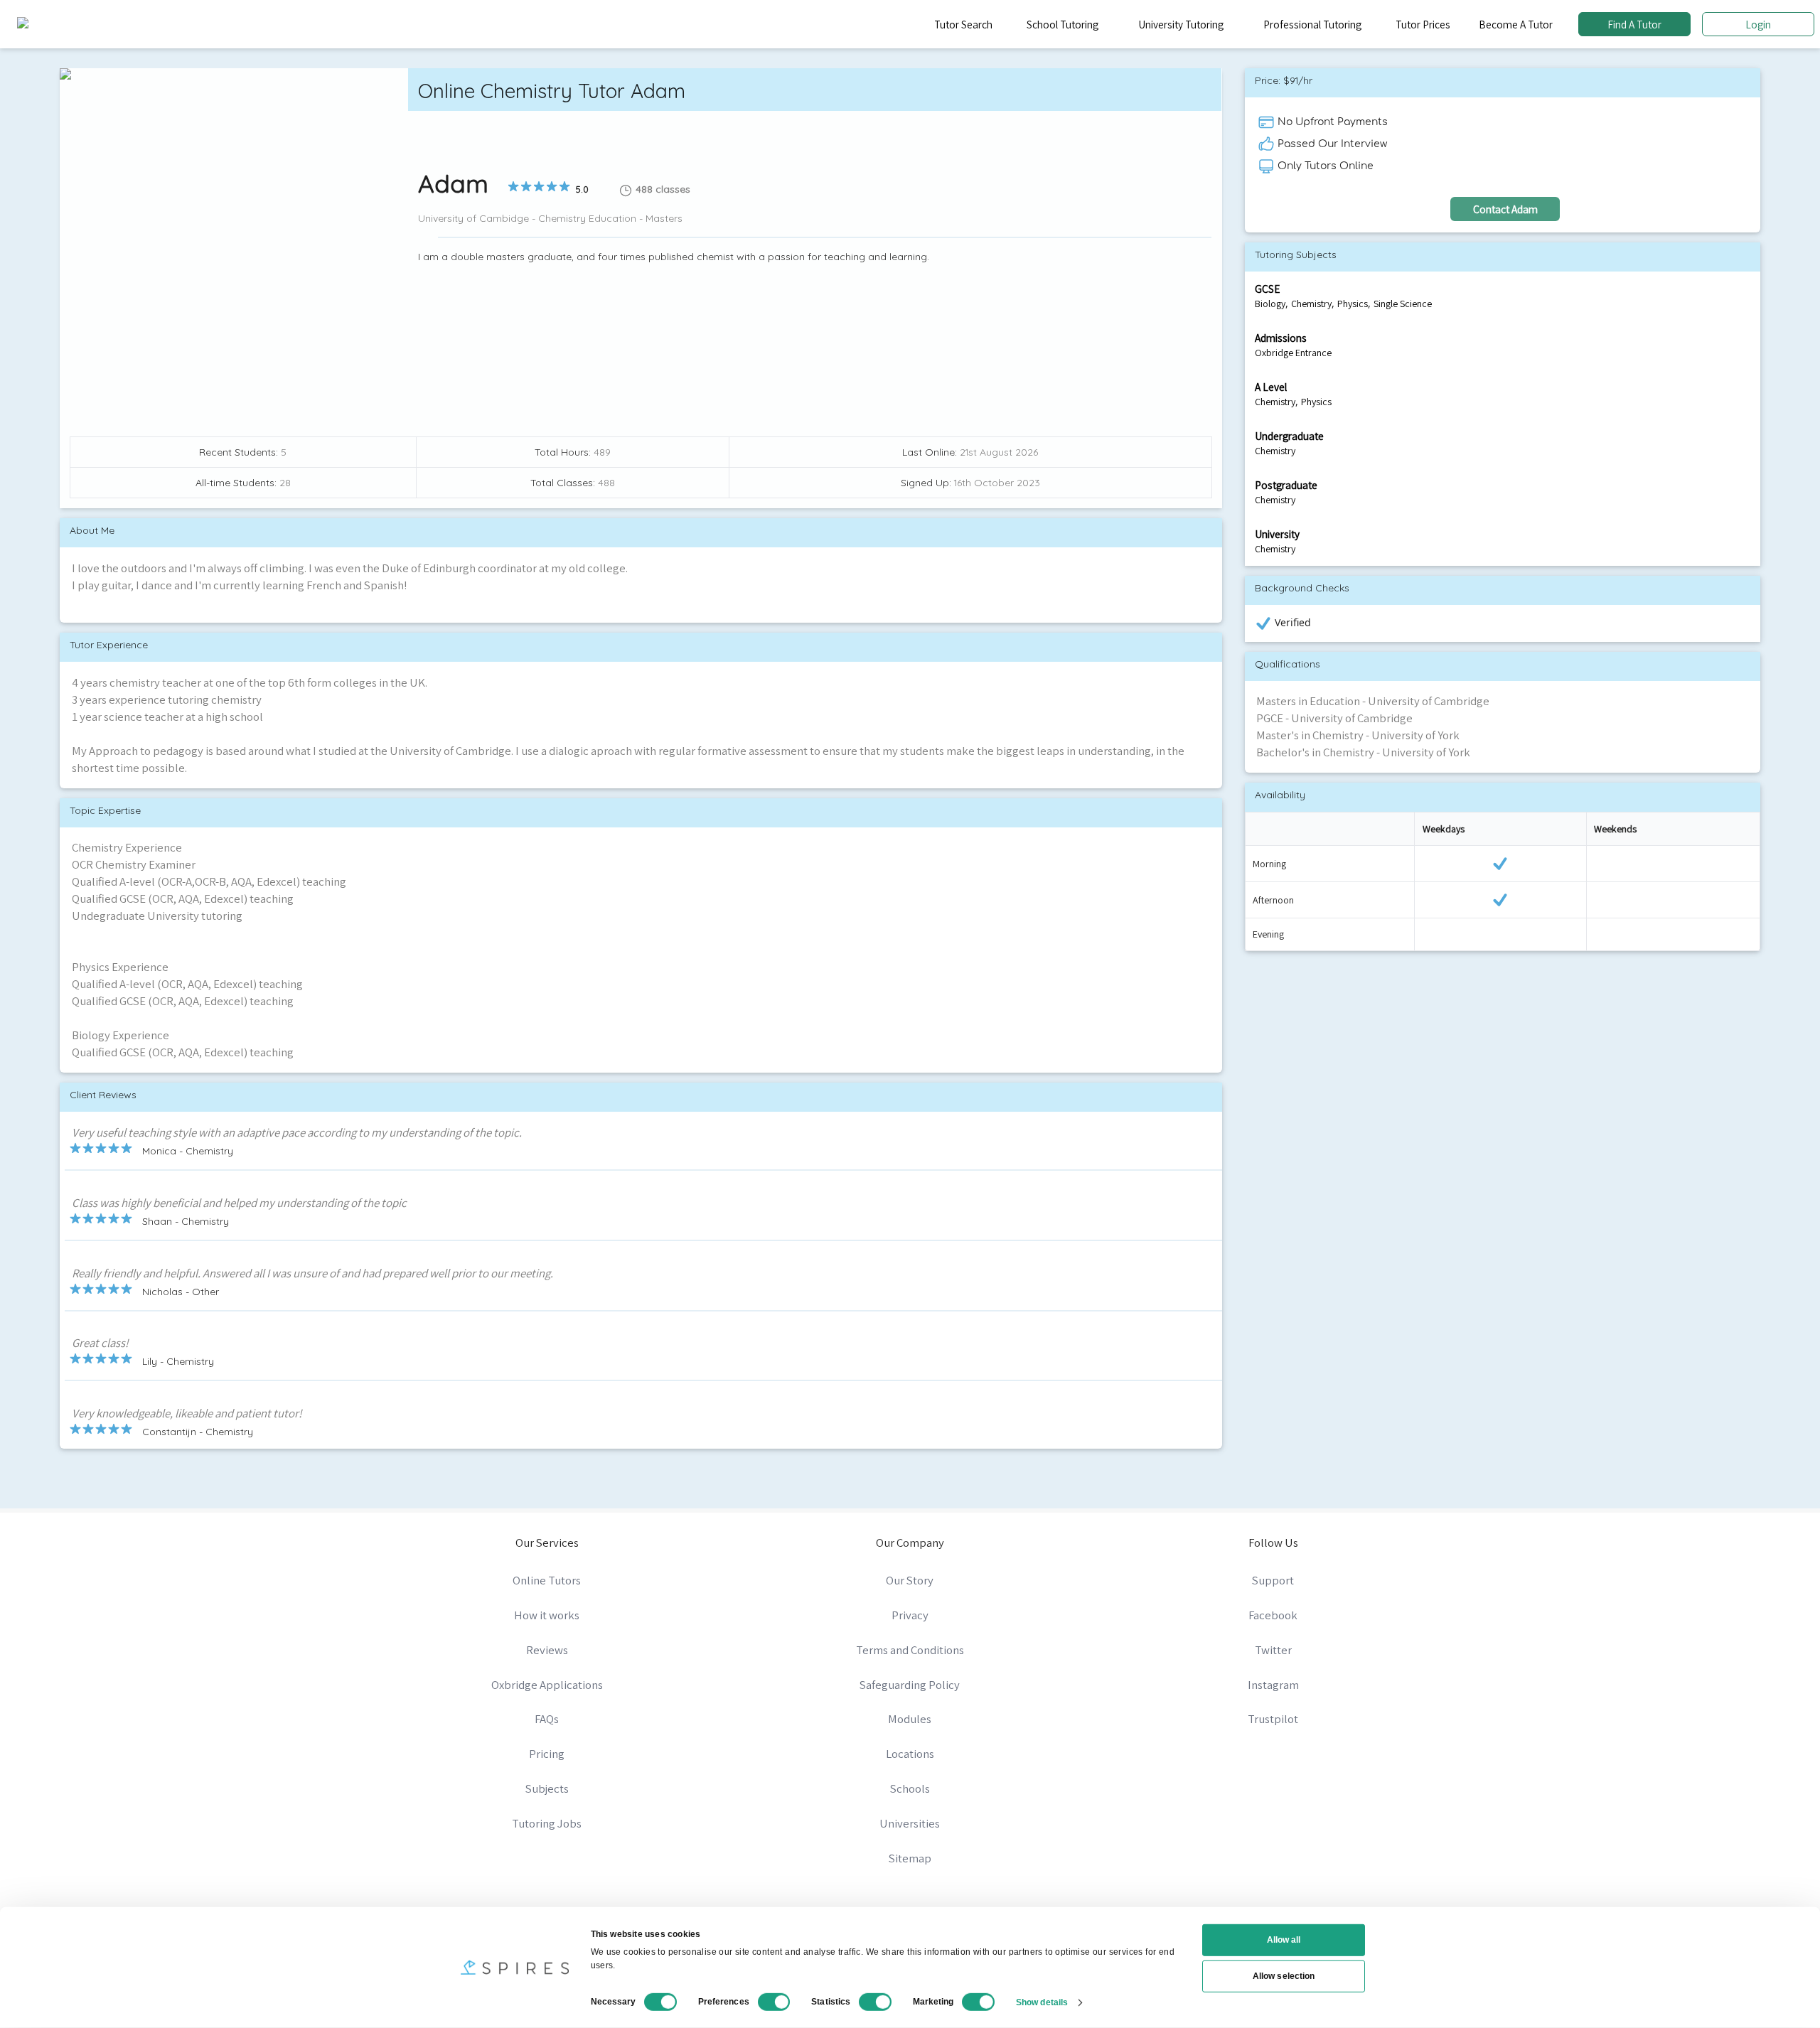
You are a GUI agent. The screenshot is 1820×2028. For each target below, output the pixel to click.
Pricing (547, 1754)
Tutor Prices (1423, 24)
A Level (1271, 387)
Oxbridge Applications (547, 1685)
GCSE (1267, 289)
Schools (910, 1788)
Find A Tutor (1634, 24)
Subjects (547, 1788)
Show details (1042, 2002)
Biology (1270, 304)
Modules (910, 1719)
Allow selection (1284, 1976)
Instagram (1273, 1685)
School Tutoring (1062, 24)
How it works (547, 1615)
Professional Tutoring (1312, 24)
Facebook (1273, 1615)
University (1277, 534)
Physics (1353, 304)
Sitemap (910, 1858)
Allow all (1284, 1940)
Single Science (1403, 304)
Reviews (547, 1650)
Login (1758, 24)
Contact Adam (1505, 209)
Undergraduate (1289, 436)
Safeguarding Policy (910, 1685)
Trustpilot (1273, 1719)
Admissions (1281, 338)
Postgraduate (1286, 485)
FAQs (547, 1719)
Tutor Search (963, 24)
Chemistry (1311, 304)
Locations (910, 1754)
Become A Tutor (1516, 24)
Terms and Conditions (910, 1650)
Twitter (1273, 1650)
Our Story (910, 1580)
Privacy (910, 1615)
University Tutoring (1181, 24)
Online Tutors (547, 1580)
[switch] (774, 2002)
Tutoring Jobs (547, 1823)
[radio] (513, 186)
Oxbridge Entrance (1293, 353)
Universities (910, 1823)
